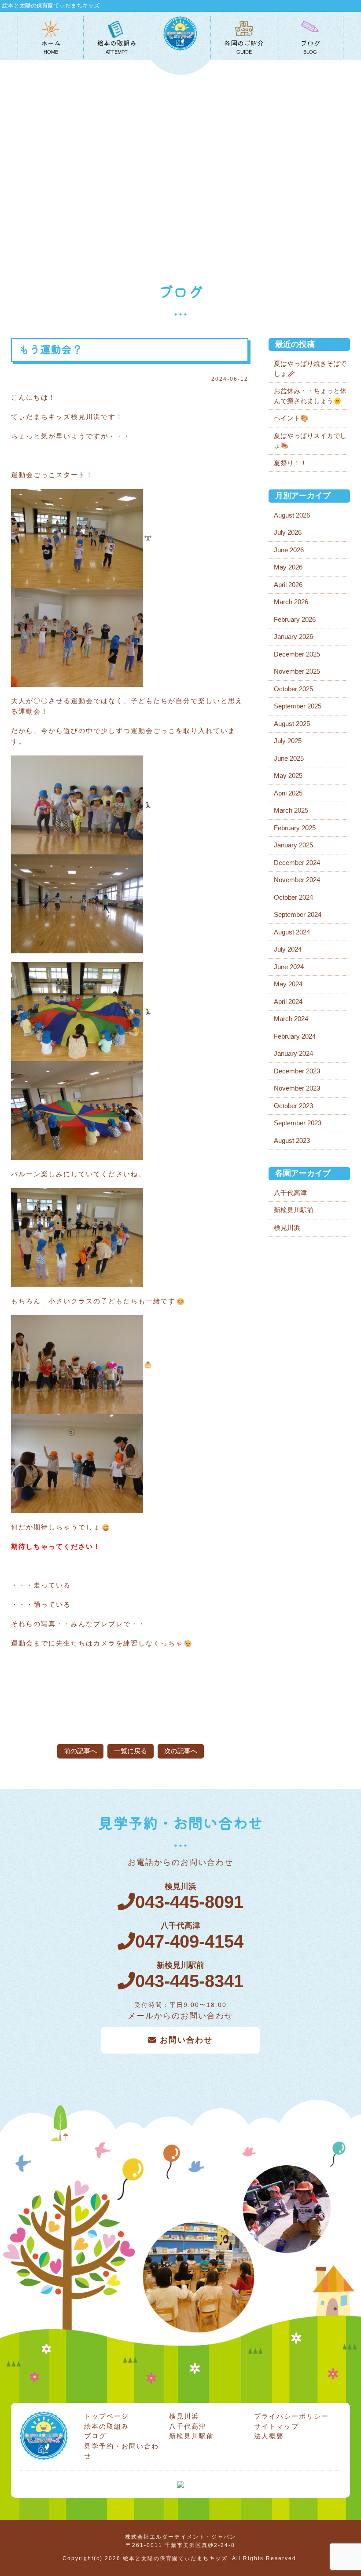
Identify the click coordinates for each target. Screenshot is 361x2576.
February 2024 (295, 1036)
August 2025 (292, 724)
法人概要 (269, 2436)
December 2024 (297, 863)
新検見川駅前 (294, 1210)
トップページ (107, 2416)
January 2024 (293, 1053)
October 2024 (293, 897)
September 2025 (298, 706)
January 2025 (293, 845)
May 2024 (288, 984)
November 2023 (297, 1088)
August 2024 (292, 932)
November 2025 (297, 671)
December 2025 (297, 654)
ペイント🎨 (291, 418)
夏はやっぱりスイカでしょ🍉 (310, 441)
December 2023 (297, 1071)
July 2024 (288, 949)
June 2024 (289, 967)
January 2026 (293, 637)
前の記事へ (80, 1751)
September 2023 (298, 1123)
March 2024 (291, 1019)
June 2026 (289, 550)
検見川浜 (287, 1228)
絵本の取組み (107, 2426)
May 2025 (288, 775)
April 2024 (288, 1002)
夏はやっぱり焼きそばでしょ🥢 (310, 369)
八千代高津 (290, 1193)
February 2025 (295, 828)
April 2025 (288, 793)
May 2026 (288, 567)
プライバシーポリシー (291, 2416)
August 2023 (292, 1140)
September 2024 (298, 914)
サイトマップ (276, 2426)
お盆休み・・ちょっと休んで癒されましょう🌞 (310, 396)
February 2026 (295, 619)
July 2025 (288, 741)
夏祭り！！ (290, 463)
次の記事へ (181, 1751)
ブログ (95, 2436)
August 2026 (292, 515)
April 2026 (288, 585)
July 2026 (288, 532)
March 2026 (291, 602)
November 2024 (297, 880)
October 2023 (293, 1106)
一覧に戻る (131, 1751)
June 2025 (289, 758)
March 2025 (291, 810)
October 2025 (293, 689)
